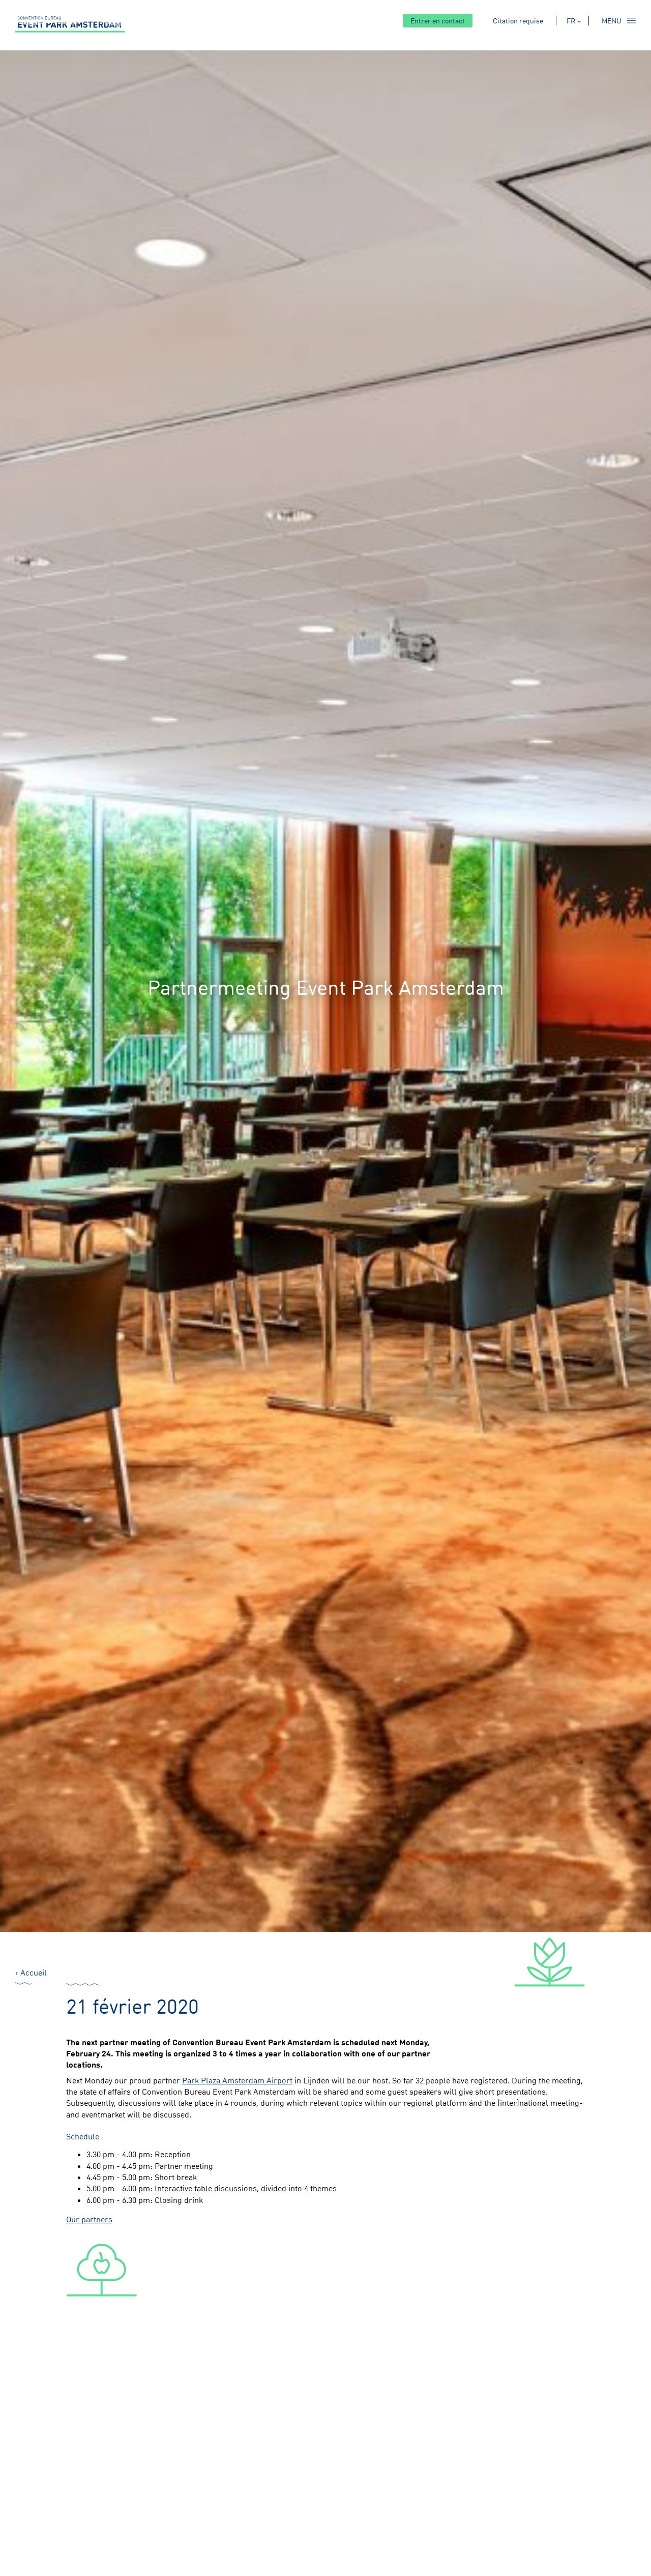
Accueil (34, 1972)
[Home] (70, 24)
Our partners (89, 2219)
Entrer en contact (438, 21)
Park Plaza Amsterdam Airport (237, 2080)
